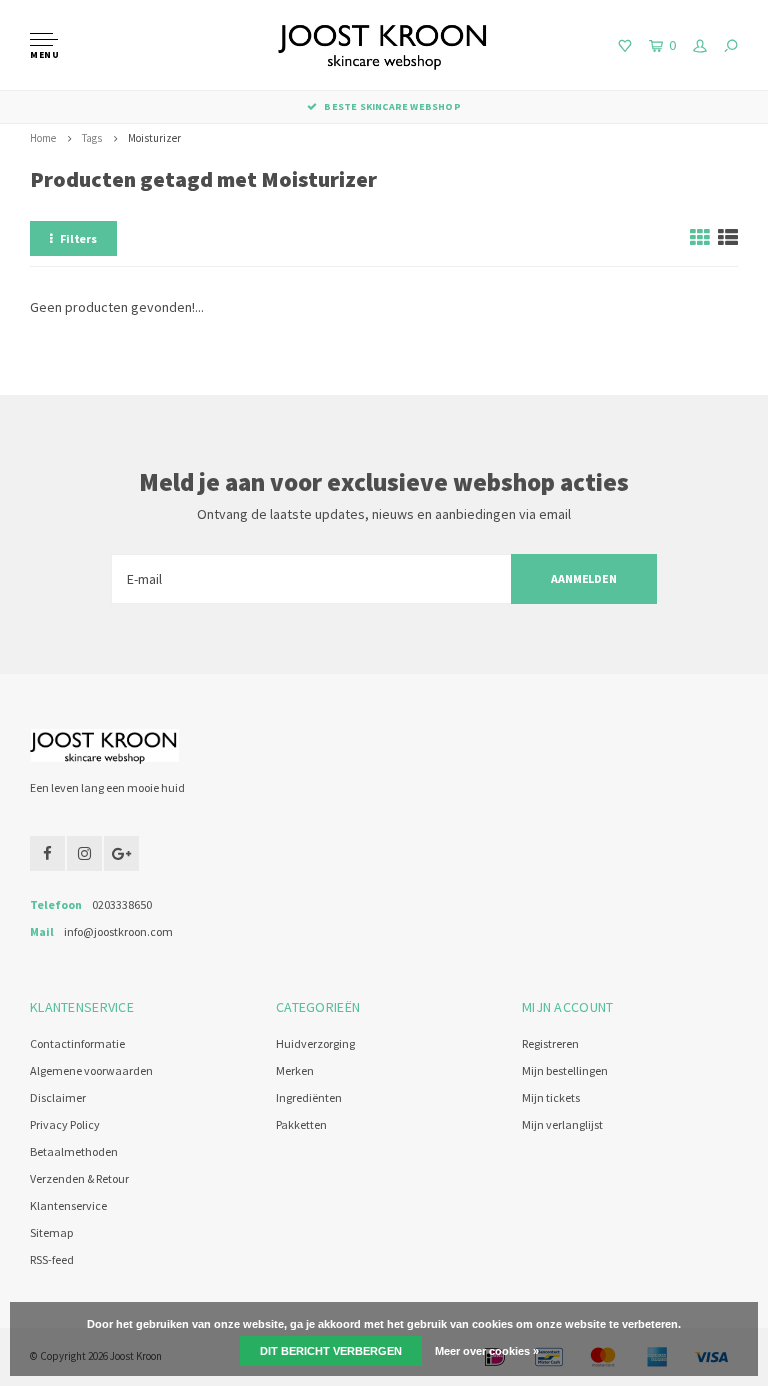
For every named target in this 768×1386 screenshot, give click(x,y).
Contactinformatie (77, 1043)
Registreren (550, 1043)
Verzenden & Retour (79, 1178)
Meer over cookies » (487, 1351)
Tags (92, 138)
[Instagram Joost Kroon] (84, 853)
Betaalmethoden (74, 1151)
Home (43, 138)
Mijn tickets (551, 1097)
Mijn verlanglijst (562, 1124)
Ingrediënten (309, 1097)
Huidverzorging (315, 1043)
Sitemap (51, 1232)
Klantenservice (68, 1205)
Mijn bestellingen (565, 1070)
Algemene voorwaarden (91, 1070)
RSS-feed (52, 1259)
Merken (295, 1070)
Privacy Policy (65, 1124)
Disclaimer (58, 1097)
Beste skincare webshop (392, 106)
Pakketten (301, 1124)
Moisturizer (154, 138)
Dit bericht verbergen (331, 1351)
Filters (78, 238)
